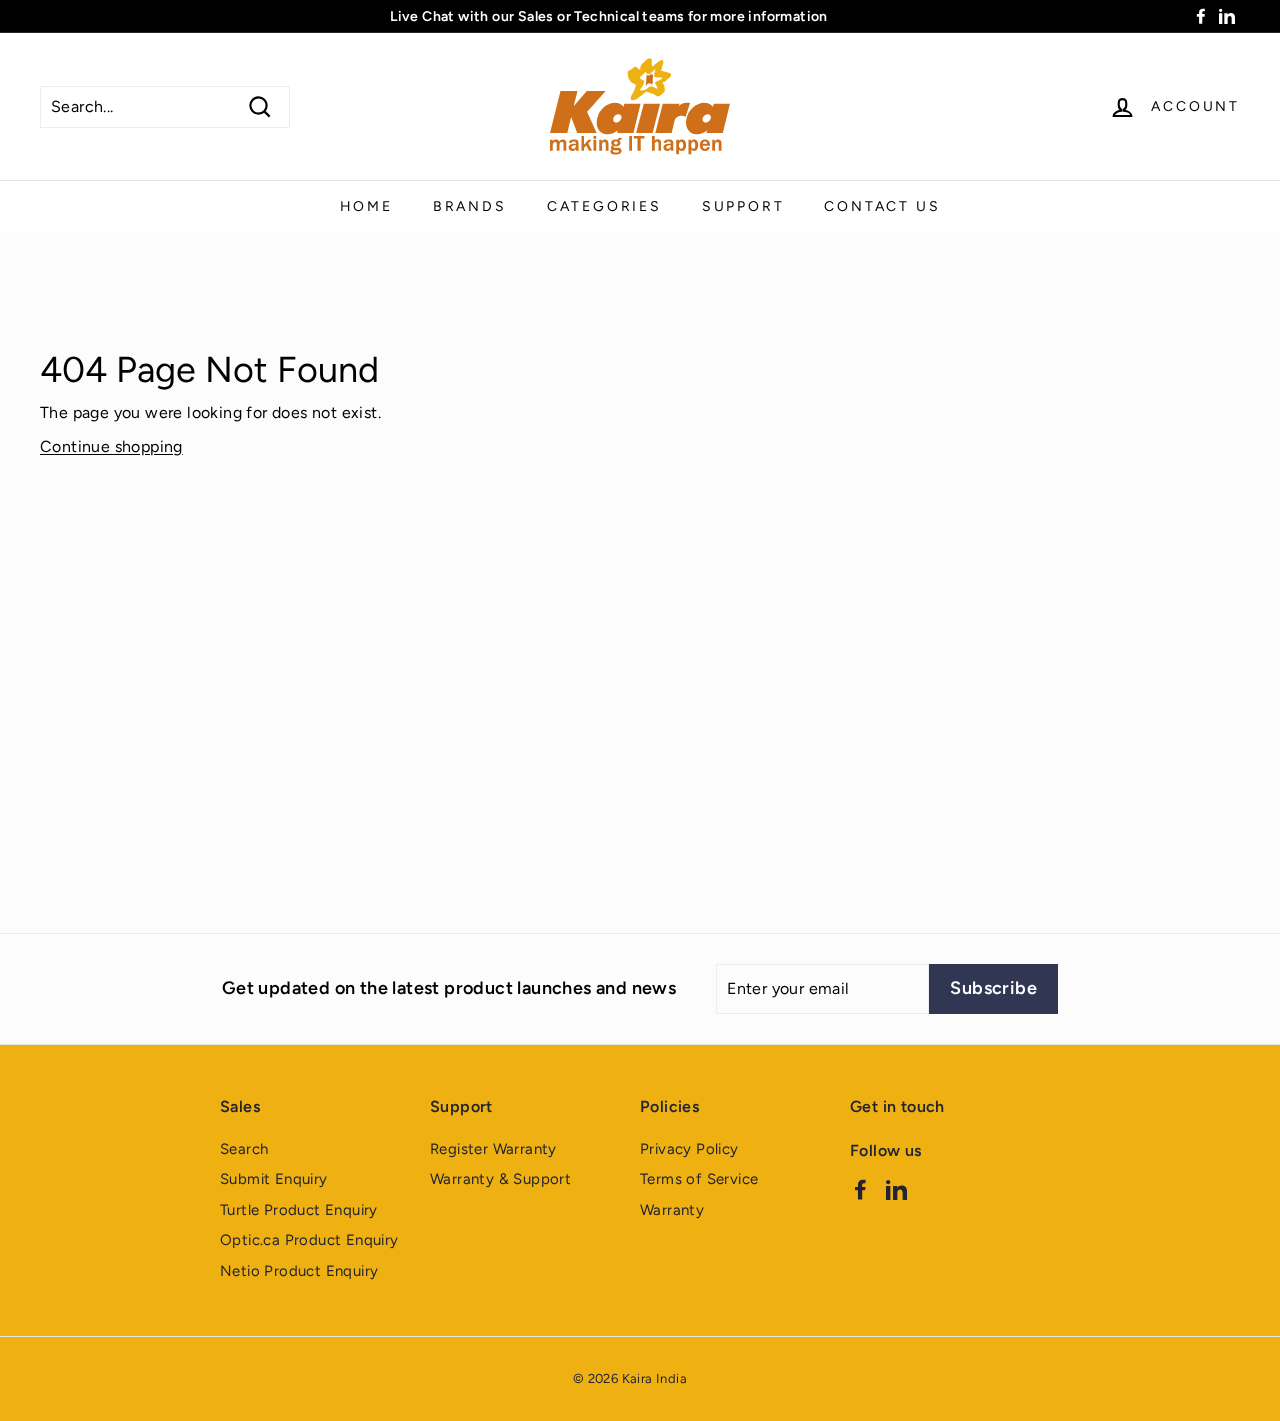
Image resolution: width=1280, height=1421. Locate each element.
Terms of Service (699, 1179)
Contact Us (882, 206)
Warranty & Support (500, 1179)
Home (366, 206)
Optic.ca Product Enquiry (309, 1240)
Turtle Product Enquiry (299, 1210)
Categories (604, 206)
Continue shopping (111, 446)
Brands (470, 206)
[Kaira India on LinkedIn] (896, 1189)
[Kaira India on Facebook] (860, 1189)
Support (743, 206)
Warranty (672, 1210)
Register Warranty (493, 1149)
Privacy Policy (689, 1149)
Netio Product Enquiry (299, 1271)
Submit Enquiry (274, 1179)
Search (244, 1149)
